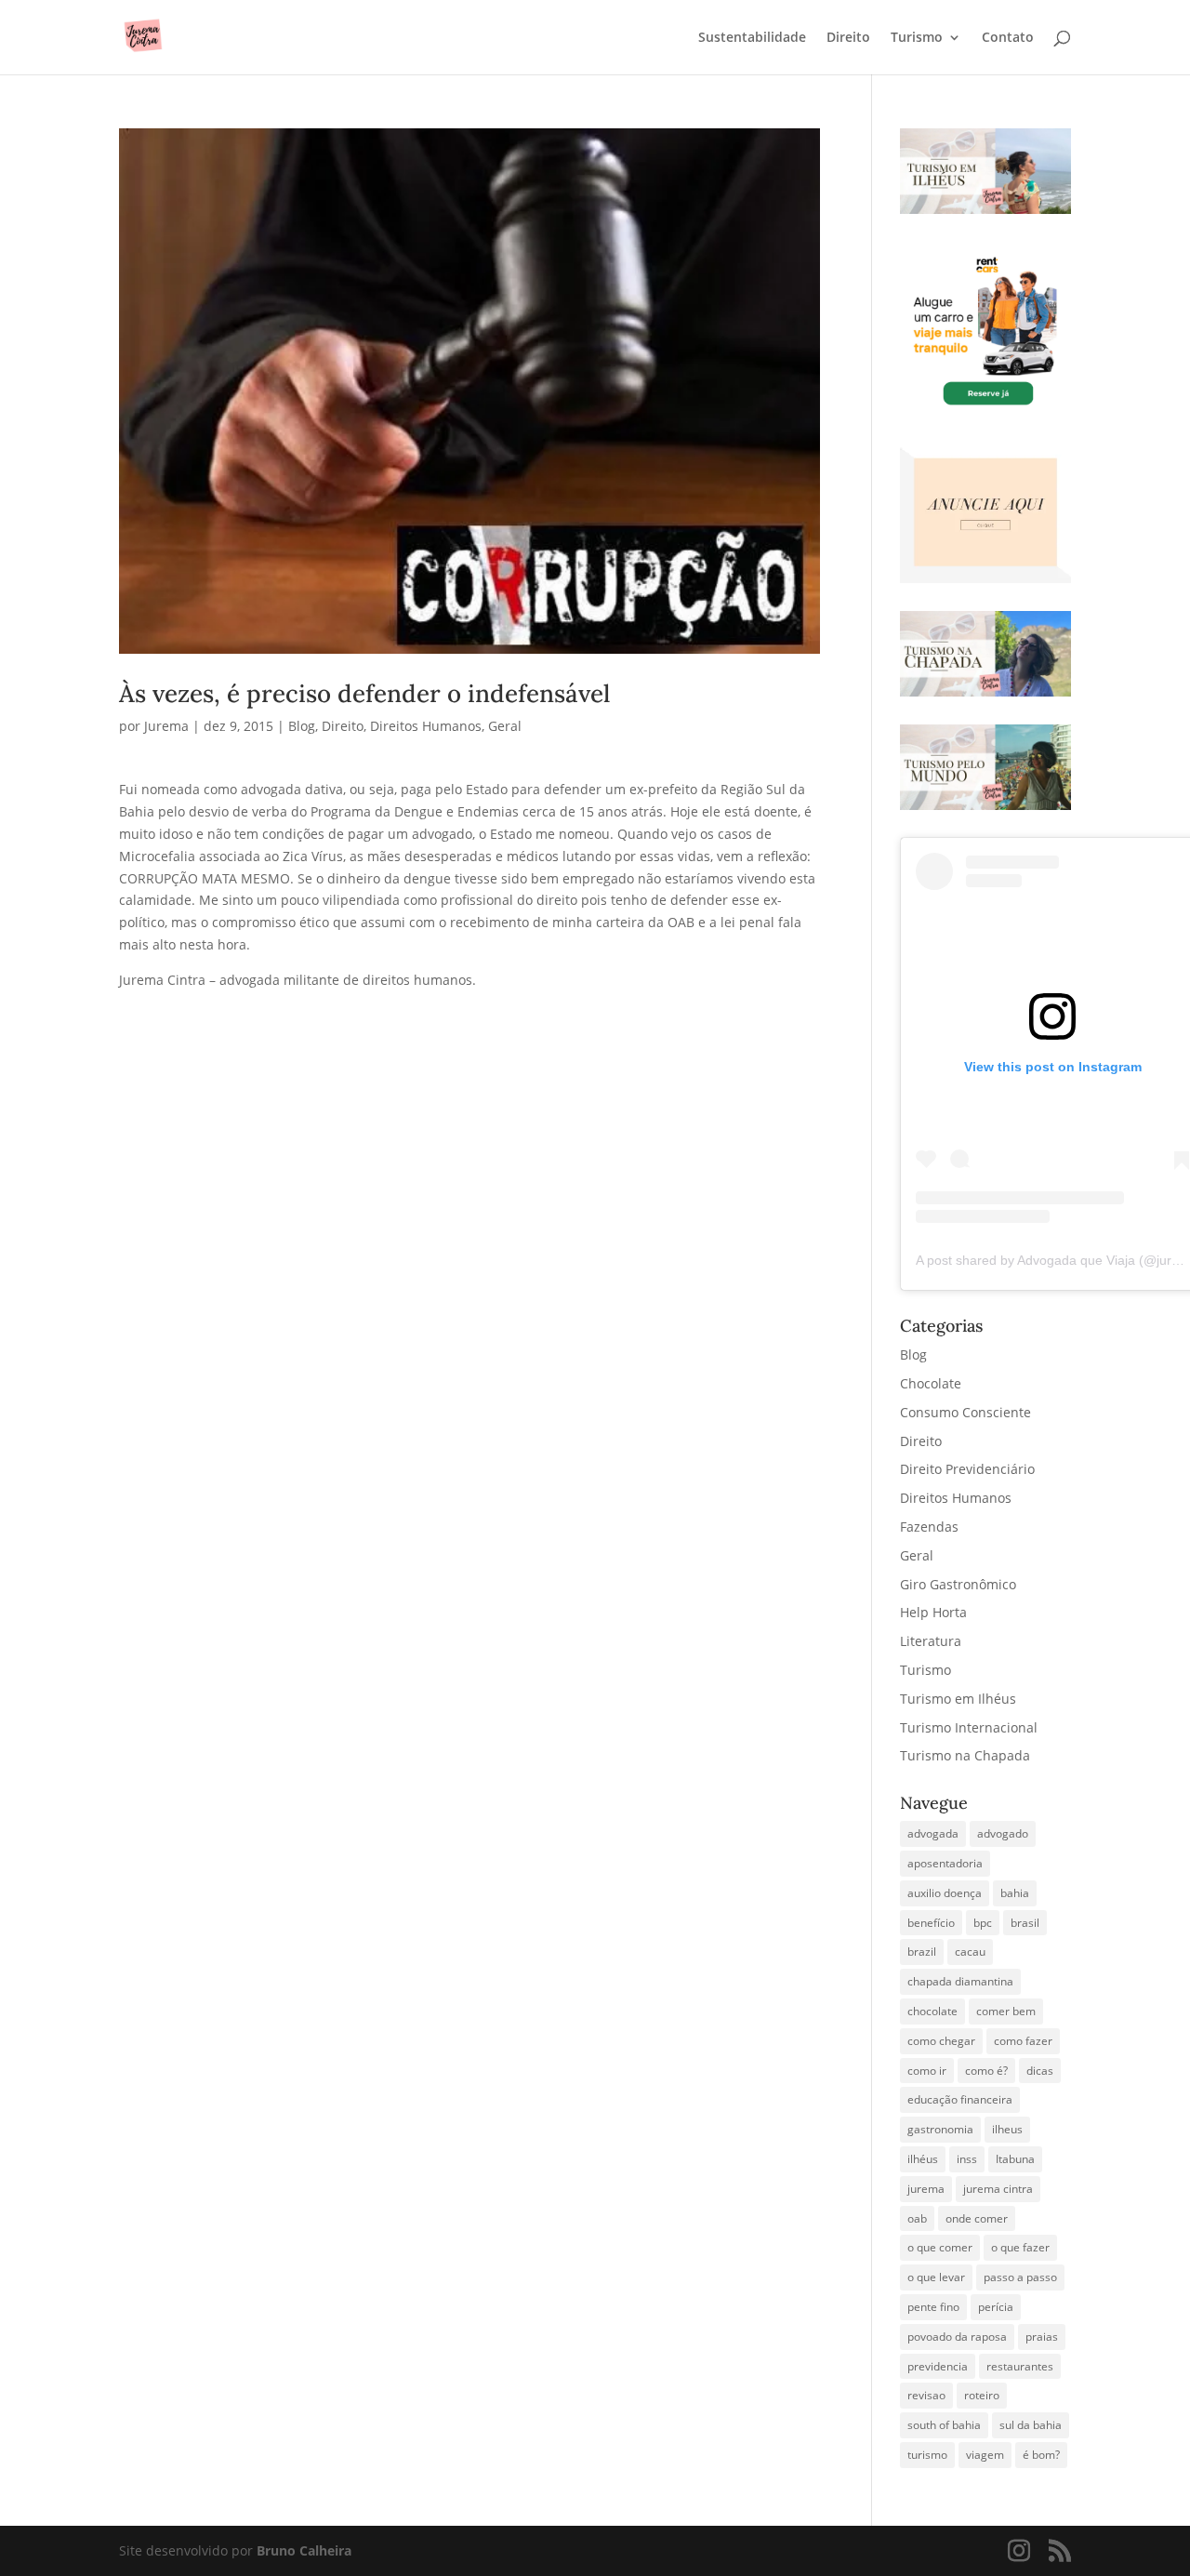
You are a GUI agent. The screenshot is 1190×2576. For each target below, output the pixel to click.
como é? (986, 2071)
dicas (1040, 2071)
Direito (848, 38)
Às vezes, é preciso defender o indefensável (364, 693)
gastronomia (940, 2129)
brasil (1025, 1923)
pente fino (933, 2307)
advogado (1003, 1833)
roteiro (982, 2395)
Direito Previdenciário (967, 1469)
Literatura (931, 1641)
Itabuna (1015, 2159)
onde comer (977, 2218)
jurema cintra (998, 2189)
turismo (927, 2455)
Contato (1008, 38)
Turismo (917, 38)
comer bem (1006, 2011)
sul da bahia (1031, 2425)
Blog (302, 726)
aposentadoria (945, 1863)
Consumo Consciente (965, 1412)
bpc (983, 1923)
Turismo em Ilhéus (958, 1699)
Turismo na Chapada (965, 1755)
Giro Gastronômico (958, 1584)
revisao (926, 2395)
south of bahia (944, 2425)
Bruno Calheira (304, 2550)
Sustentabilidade (752, 38)
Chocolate (931, 1383)
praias (1042, 2337)
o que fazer (1020, 2247)
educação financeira (960, 2099)
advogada (933, 1833)
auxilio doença (945, 1893)
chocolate (932, 2011)
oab (917, 2218)
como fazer (1023, 2041)
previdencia (938, 2366)
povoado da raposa (957, 2337)
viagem (985, 2455)
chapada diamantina (960, 1981)
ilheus (1007, 2129)
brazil (922, 1952)
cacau (970, 1952)
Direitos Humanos (426, 726)
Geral (505, 726)
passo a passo (1020, 2277)
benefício (931, 1923)
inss (967, 2159)
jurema (926, 2189)
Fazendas (929, 1527)
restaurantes (1020, 2366)
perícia (996, 2307)
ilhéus (923, 2159)
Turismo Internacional (969, 1727)
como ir (927, 2071)
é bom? (1041, 2455)
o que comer (940, 2247)
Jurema (166, 726)
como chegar (941, 2041)
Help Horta (933, 1612)
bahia (1015, 1893)
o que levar (936, 2277)
